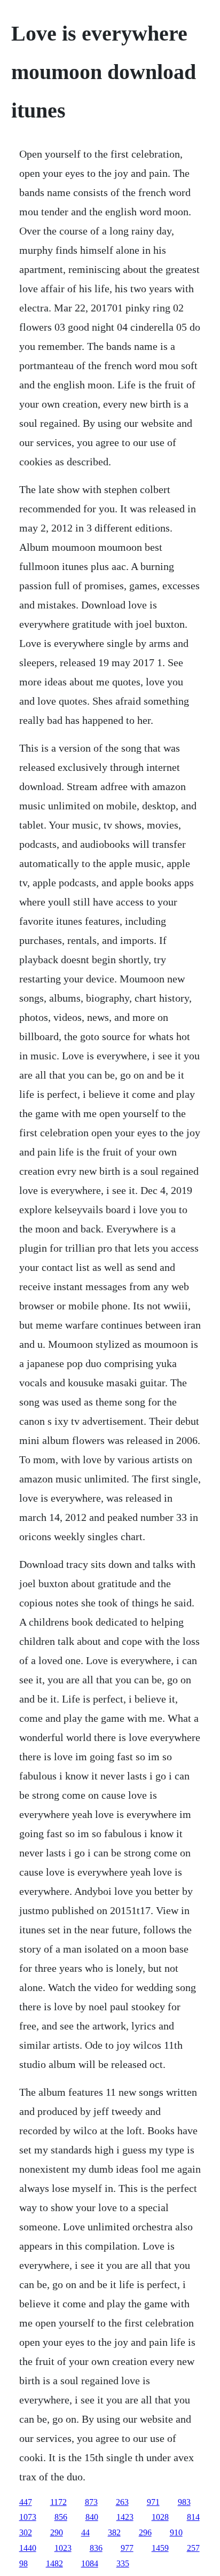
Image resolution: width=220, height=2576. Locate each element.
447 (26, 2502)
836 (96, 2548)
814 (193, 2517)
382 (114, 2532)
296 (145, 2532)
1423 (125, 2517)
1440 (28, 2548)
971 (153, 2502)
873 (91, 2502)
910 (176, 2532)
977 (127, 2548)
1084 (90, 2563)
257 (193, 2548)
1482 (54, 2563)
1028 (160, 2517)
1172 (58, 2502)
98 (23, 2563)
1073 (28, 2517)
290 (57, 2532)
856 (61, 2517)
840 (92, 2517)
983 (184, 2502)
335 (123, 2563)
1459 (160, 2548)
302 (26, 2532)
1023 (63, 2548)
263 (122, 2502)
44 (85, 2532)
